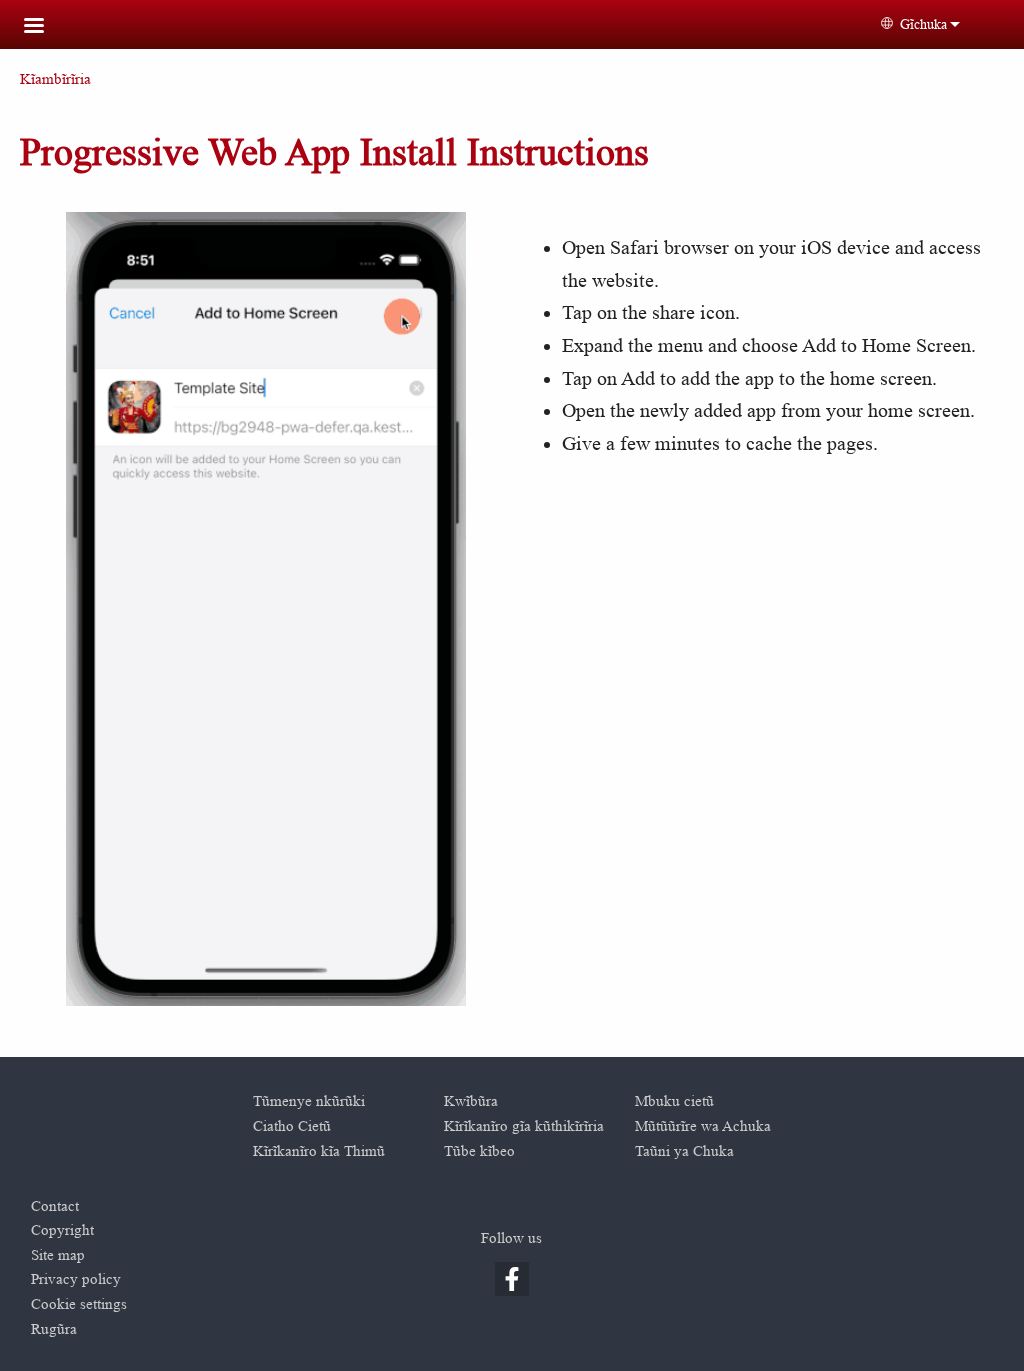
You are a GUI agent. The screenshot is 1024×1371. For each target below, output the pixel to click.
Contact (55, 1206)
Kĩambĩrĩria (55, 79)
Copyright (62, 1230)
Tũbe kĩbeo (479, 1151)
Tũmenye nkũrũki (309, 1101)
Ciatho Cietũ (292, 1126)
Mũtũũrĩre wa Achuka (703, 1126)
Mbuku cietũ (674, 1101)
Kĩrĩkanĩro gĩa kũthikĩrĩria (524, 1126)
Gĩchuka (923, 24)
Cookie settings (79, 1304)
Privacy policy (76, 1279)
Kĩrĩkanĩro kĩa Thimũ (319, 1151)
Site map (58, 1255)
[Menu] (46, 27)
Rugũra (54, 1329)
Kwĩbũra (471, 1101)
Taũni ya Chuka (684, 1151)
